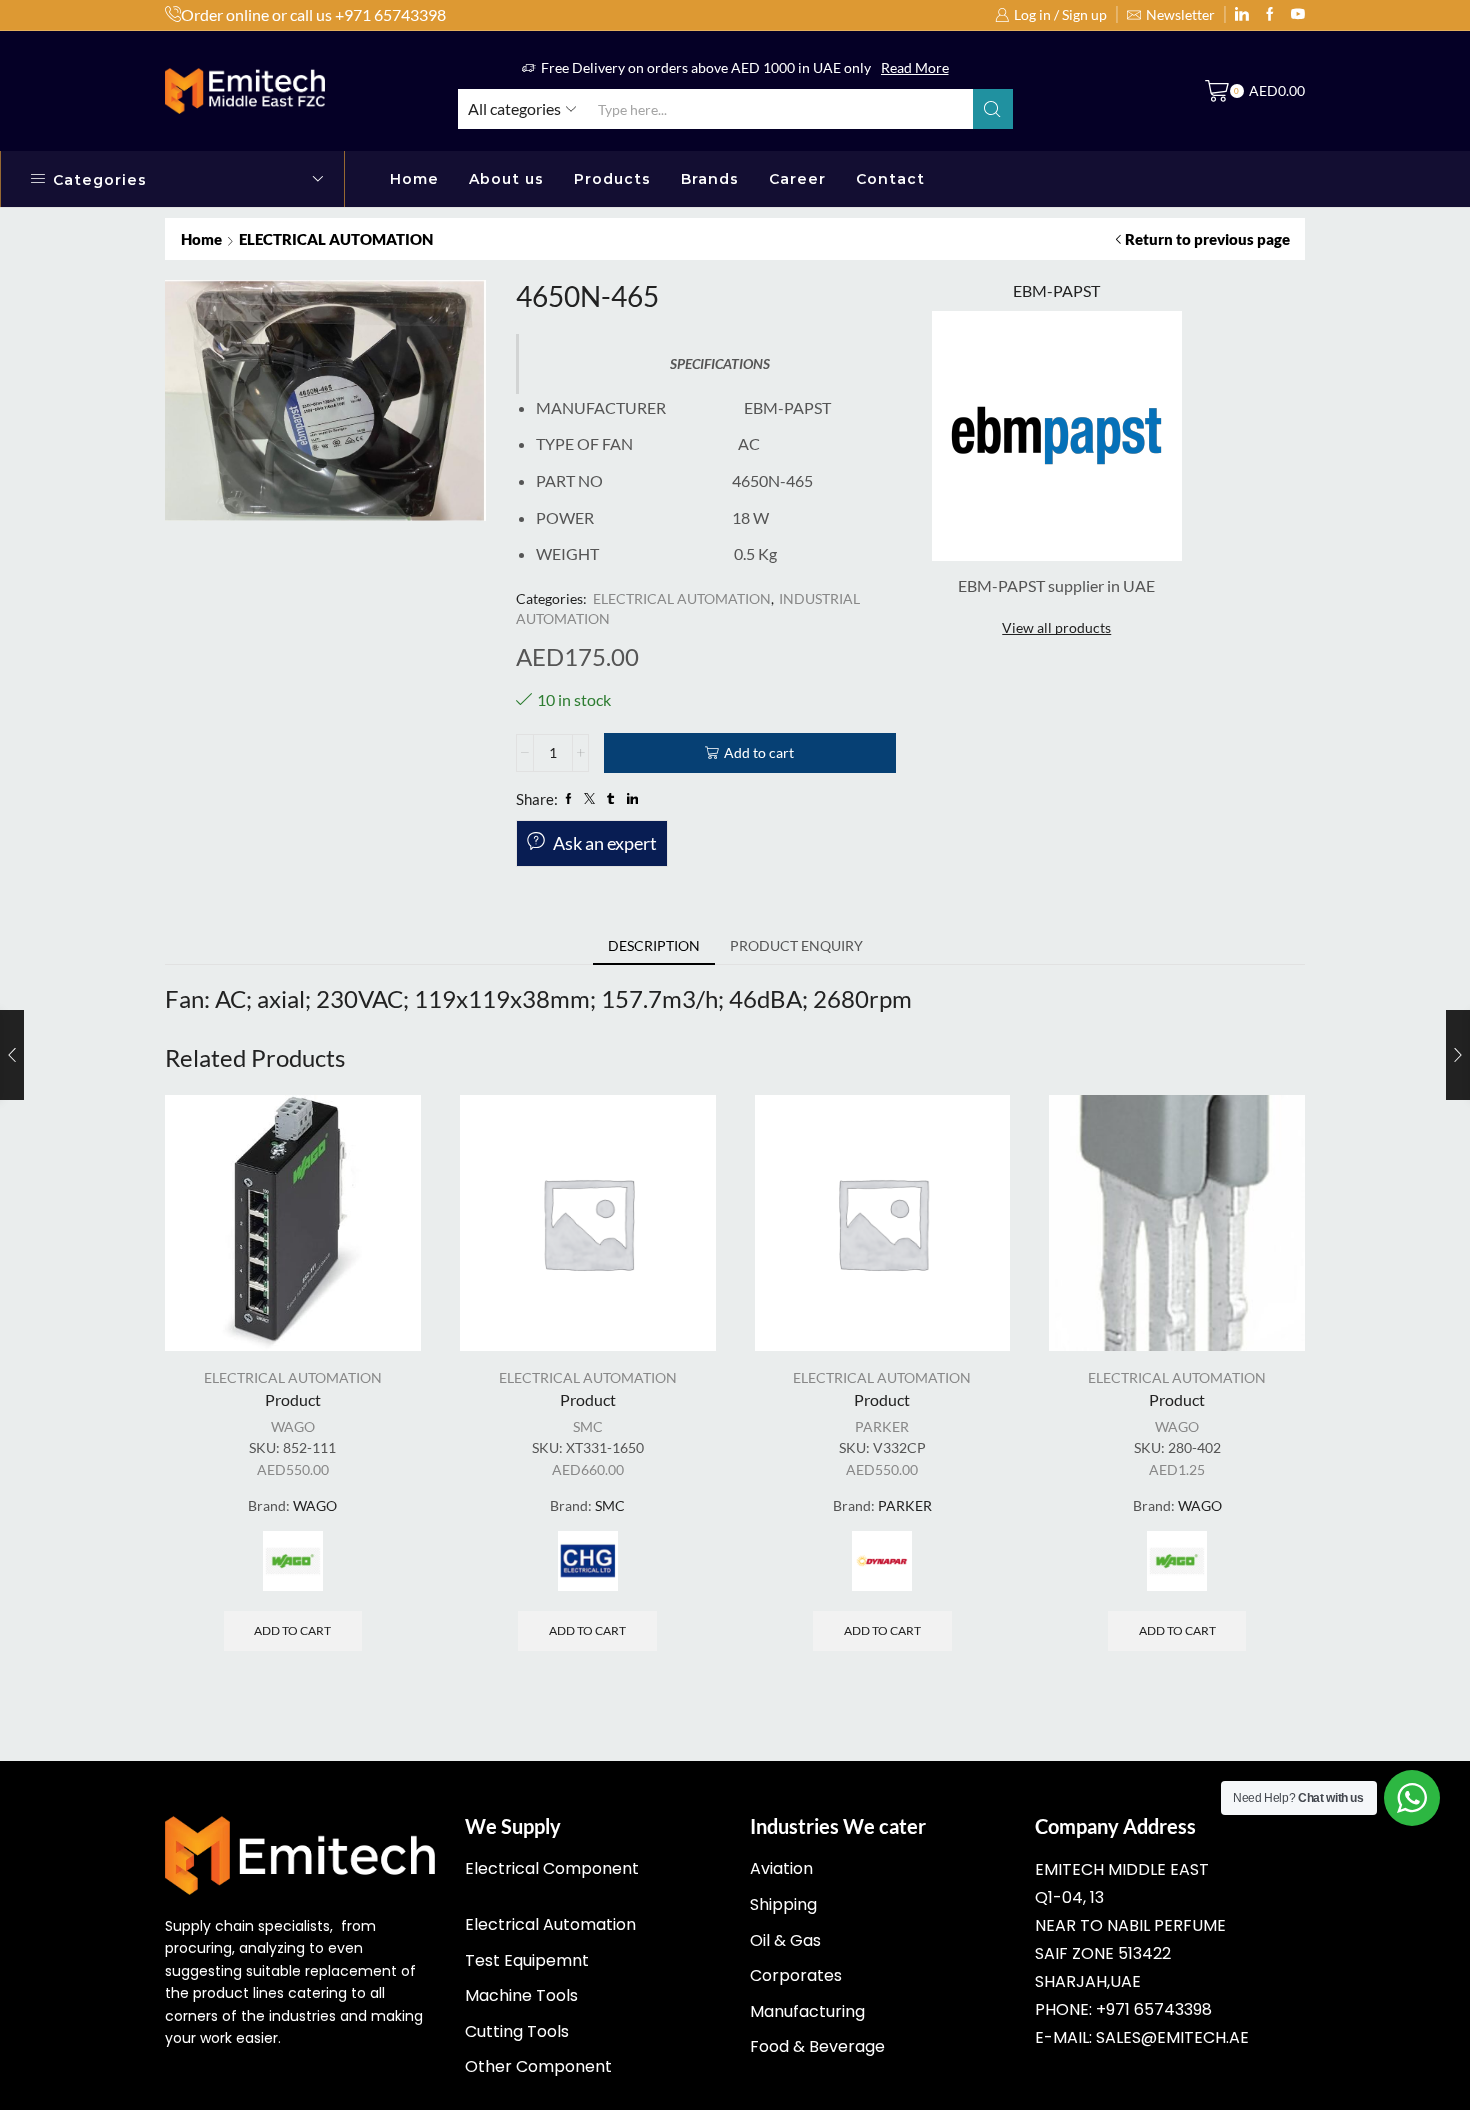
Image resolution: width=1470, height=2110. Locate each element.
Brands (710, 179)
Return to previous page (1207, 239)
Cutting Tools (517, 2031)
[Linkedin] (1242, 15)
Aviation (781, 1868)
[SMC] (588, 1561)
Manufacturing (807, 2011)
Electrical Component (552, 1868)
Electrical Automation (550, 1924)
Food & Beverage (817, 2046)
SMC (588, 1426)
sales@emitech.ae (1172, 2037)
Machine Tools (521, 1995)
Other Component (538, 2066)
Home (414, 179)
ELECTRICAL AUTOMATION (336, 239)
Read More (915, 67)
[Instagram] (1270, 15)
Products (612, 179)
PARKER (882, 1426)
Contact (890, 179)
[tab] (654, 946)
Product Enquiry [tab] (796, 945)
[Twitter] (1298, 15)
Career (797, 179)
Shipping (783, 1904)
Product (293, 1399)
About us (506, 179)
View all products (1056, 627)
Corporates (796, 1975)
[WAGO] (293, 1561)
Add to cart (759, 752)
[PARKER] (882, 1561)
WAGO (293, 1426)
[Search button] (993, 109)
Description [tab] (654, 945)
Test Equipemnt (527, 1960)
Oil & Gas (785, 1940)
